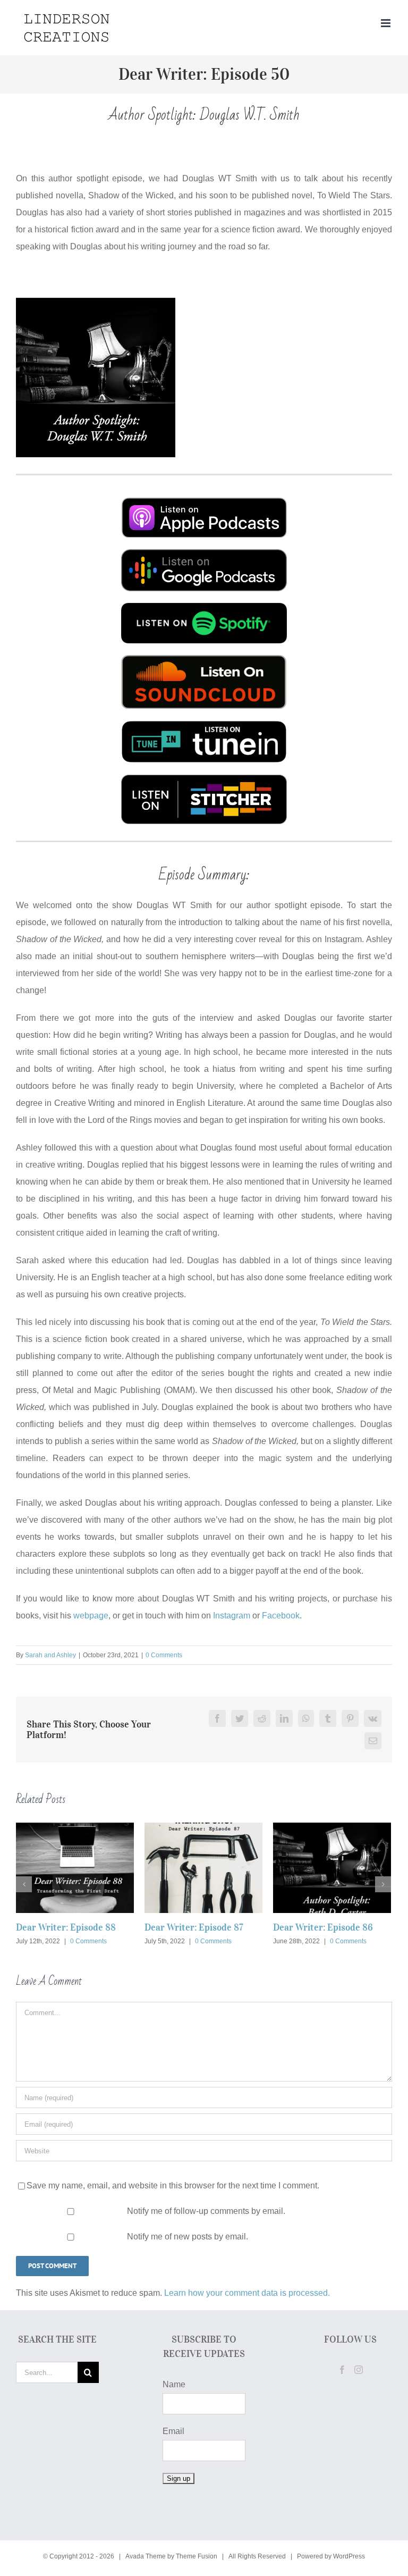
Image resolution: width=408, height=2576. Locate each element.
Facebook (281, 1616)
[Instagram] (359, 2370)
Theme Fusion (197, 2556)
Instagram (232, 1616)
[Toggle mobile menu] (386, 23)
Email (173, 2431)
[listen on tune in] (204, 724)
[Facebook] (342, 2370)
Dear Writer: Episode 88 (66, 1927)
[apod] (204, 501)
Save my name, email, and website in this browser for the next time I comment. (173, 2185)
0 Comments (164, 1655)
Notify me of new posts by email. (188, 2237)
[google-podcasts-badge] (204, 553)
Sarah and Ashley (50, 1655)
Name (174, 2384)
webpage (91, 1616)
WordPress (349, 2556)
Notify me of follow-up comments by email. (206, 2211)
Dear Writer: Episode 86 (323, 1927)
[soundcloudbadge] (204, 659)
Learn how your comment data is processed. (247, 2293)
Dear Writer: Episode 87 (194, 1927)
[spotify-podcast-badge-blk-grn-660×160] (204, 607)
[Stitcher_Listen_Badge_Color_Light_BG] (204, 779)
